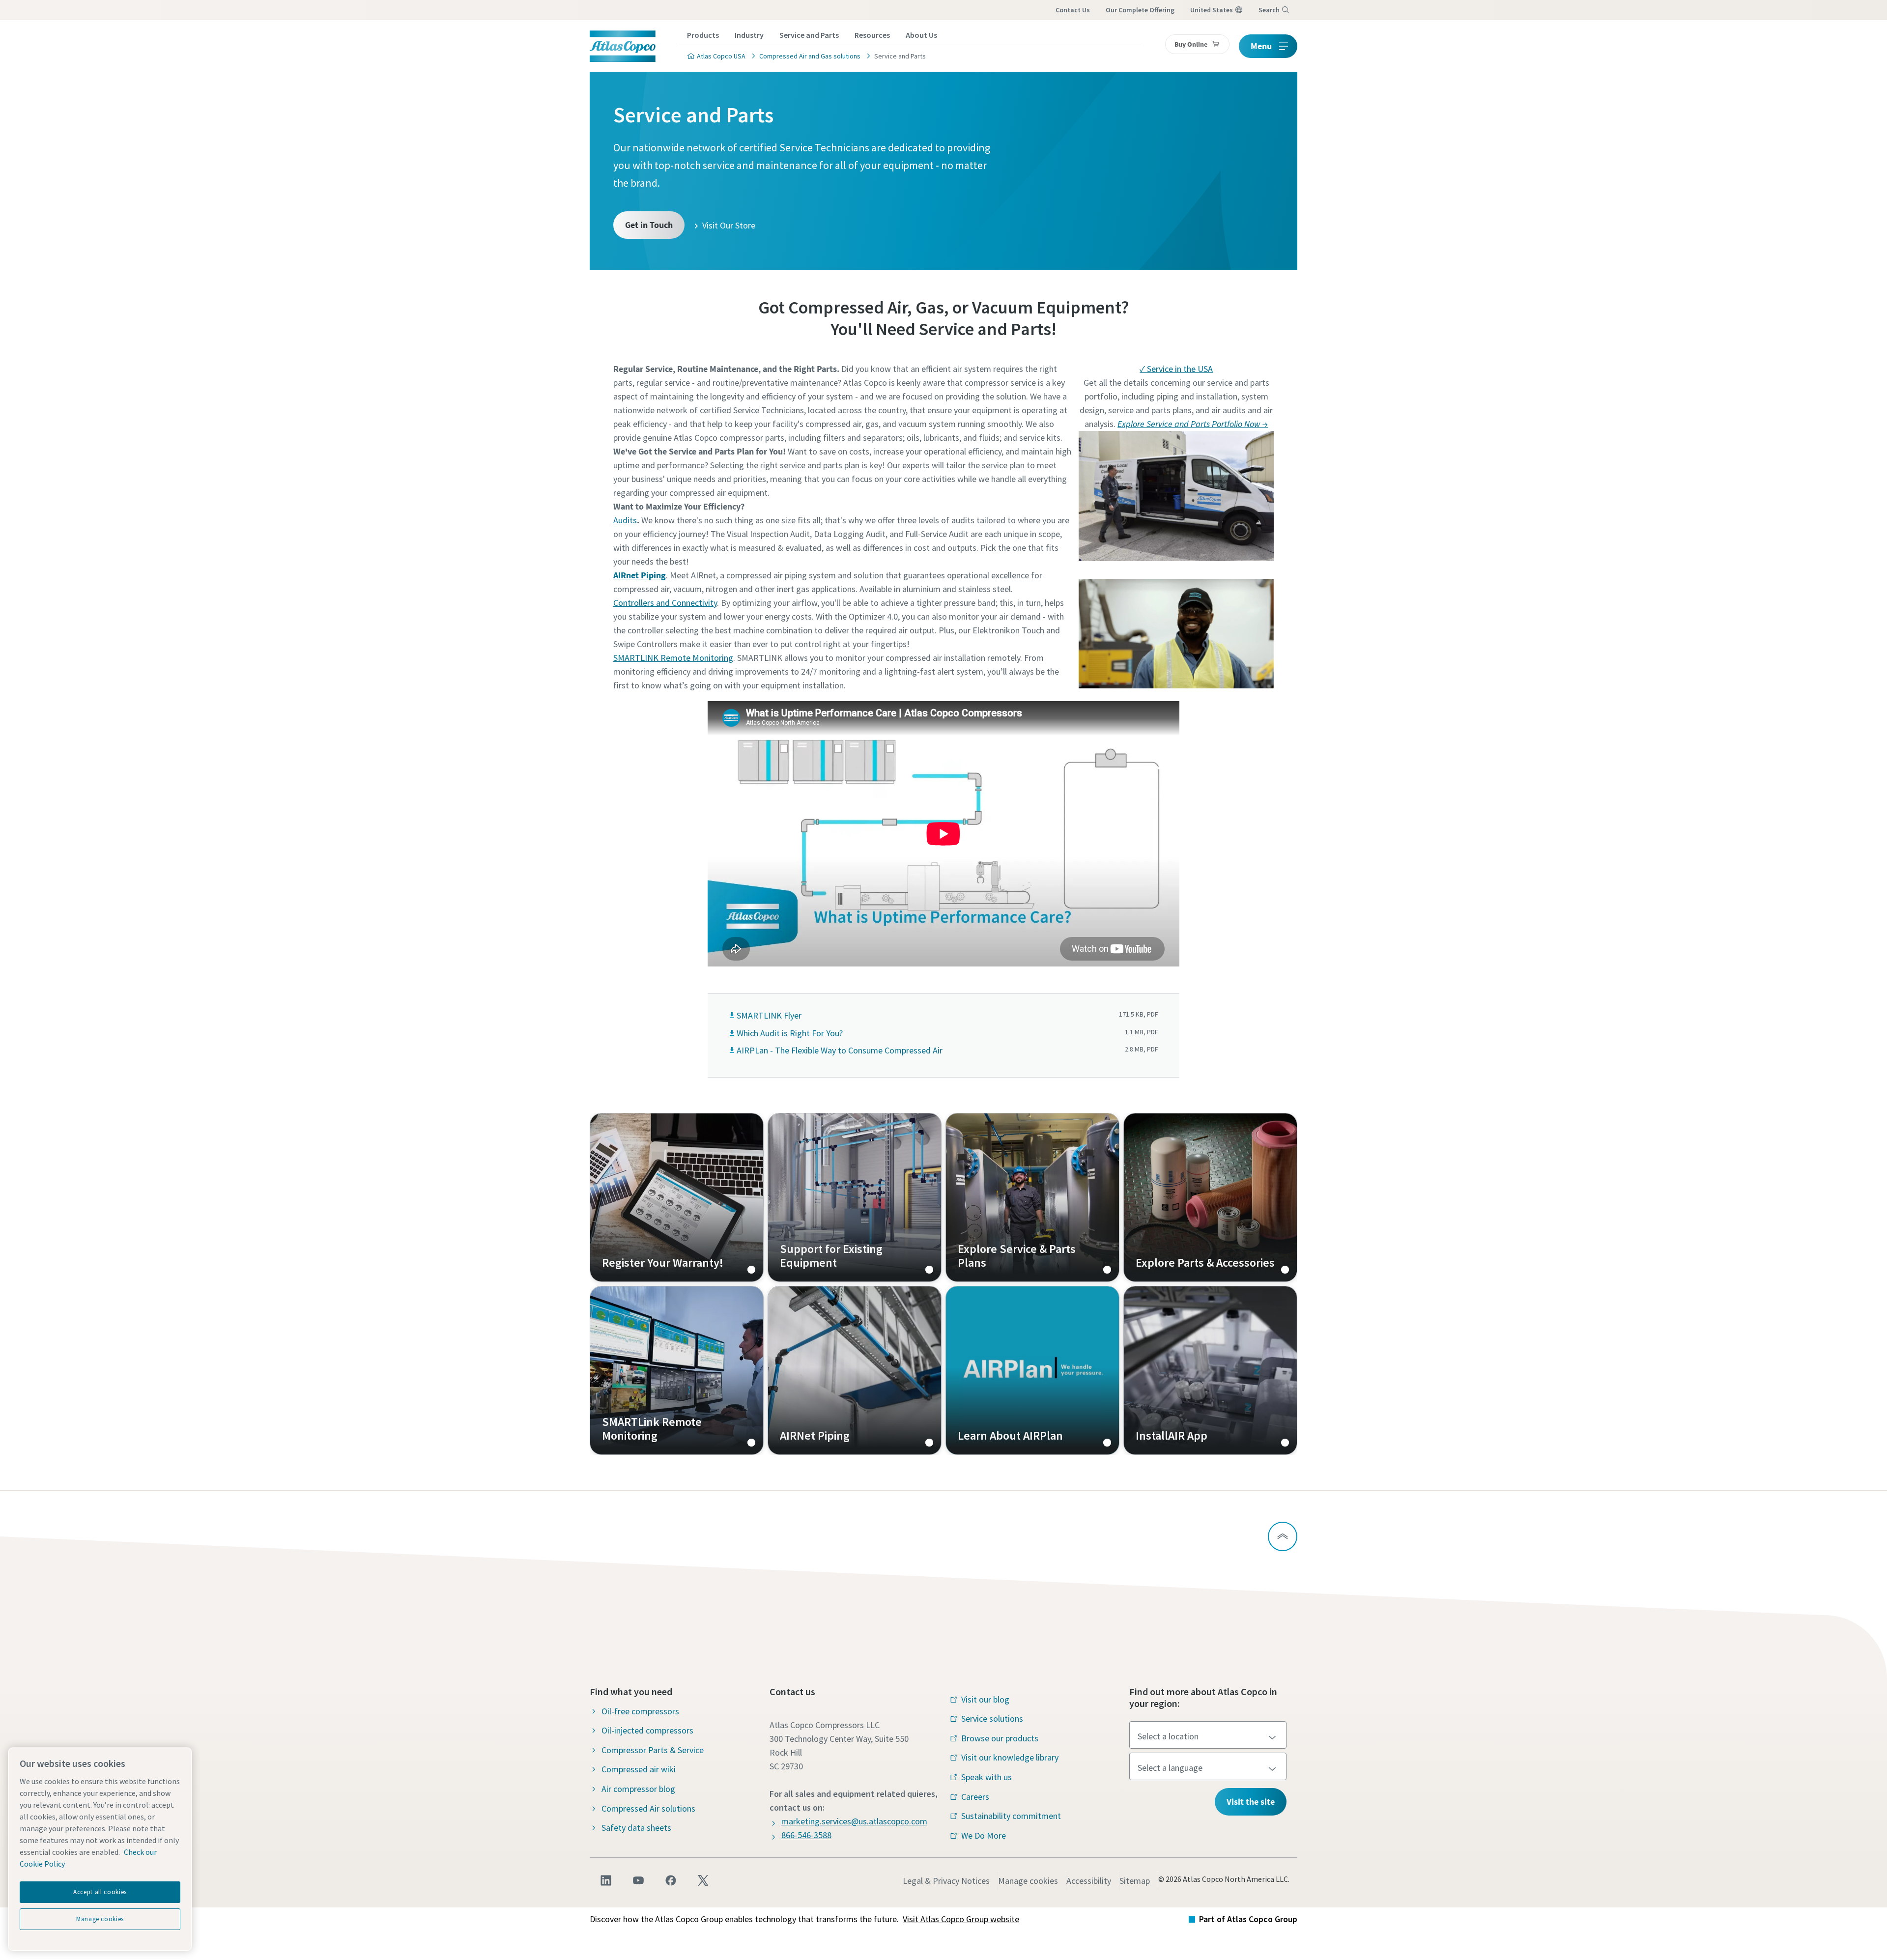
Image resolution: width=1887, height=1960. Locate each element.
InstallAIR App (1210, 1370)
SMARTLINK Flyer (769, 1015)
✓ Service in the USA (1176, 369)
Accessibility (1089, 1881)
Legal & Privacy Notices (946, 1881)
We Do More (984, 1835)
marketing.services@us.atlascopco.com (854, 1821)
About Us (921, 35)
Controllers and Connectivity (665, 603)
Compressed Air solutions (648, 1808)
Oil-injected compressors (647, 1730)
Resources (872, 35)
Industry (749, 35)
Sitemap (1135, 1881)
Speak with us (986, 1777)
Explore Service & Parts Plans (1032, 1197)
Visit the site (1251, 1802)
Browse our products (1000, 1738)
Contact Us (1073, 10)
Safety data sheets (636, 1828)
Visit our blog (985, 1699)
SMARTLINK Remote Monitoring (673, 658)
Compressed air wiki (639, 1769)
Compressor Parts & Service (653, 1750)
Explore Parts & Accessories (1210, 1197)
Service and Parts (809, 35)
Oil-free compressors (640, 1711)
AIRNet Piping (855, 1370)
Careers (975, 1797)
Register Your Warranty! (677, 1197)
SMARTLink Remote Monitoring (677, 1370)
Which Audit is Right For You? (790, 1033)
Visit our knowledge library (1010, 1757)
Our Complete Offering (1140, 10)
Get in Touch (649, 225)
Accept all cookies (100, 1892)
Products (703, 35)
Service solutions (992, 1719)
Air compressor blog (638, 1789)
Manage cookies (1028, 1881)
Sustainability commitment (1011, 1816)
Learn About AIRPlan (1032, 1370)
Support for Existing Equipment (855, 1197)
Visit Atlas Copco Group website (961, 1919)
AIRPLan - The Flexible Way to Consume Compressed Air (840, 1050)
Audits (625, 520)
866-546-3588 (806, 1835)
